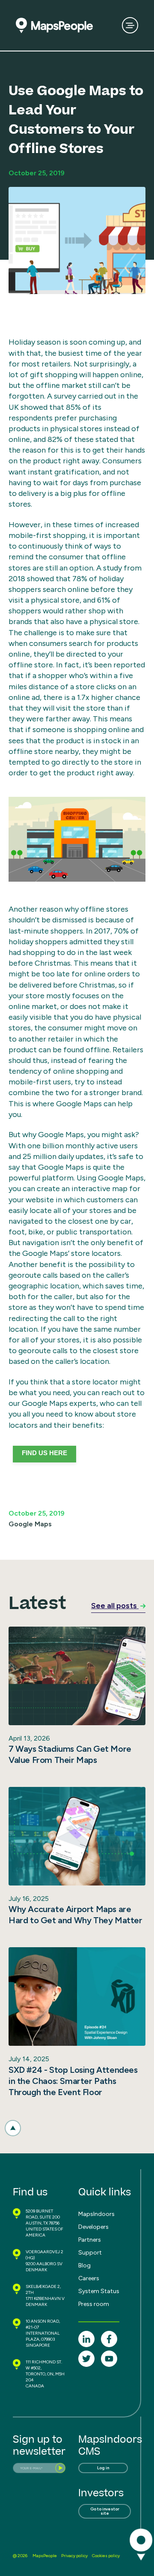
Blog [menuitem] (84, 2265)
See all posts (115, 1606)
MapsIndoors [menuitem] (96, 2214)
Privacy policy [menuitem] (74, 2556)
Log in (103, 2468)
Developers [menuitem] (93, 2227)
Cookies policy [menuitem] (106, 2556)
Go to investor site (105, 2511)
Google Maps (30, 1524)
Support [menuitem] (90, 2253)
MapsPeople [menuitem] (45, 2556)
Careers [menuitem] (89, 2278)
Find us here (44, 1453)
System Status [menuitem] (99, 2291)
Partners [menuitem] (90, 2240)
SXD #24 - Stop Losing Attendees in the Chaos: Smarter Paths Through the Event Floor (73, 2081)
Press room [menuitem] (94, 2304)
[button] (13, 2128)
